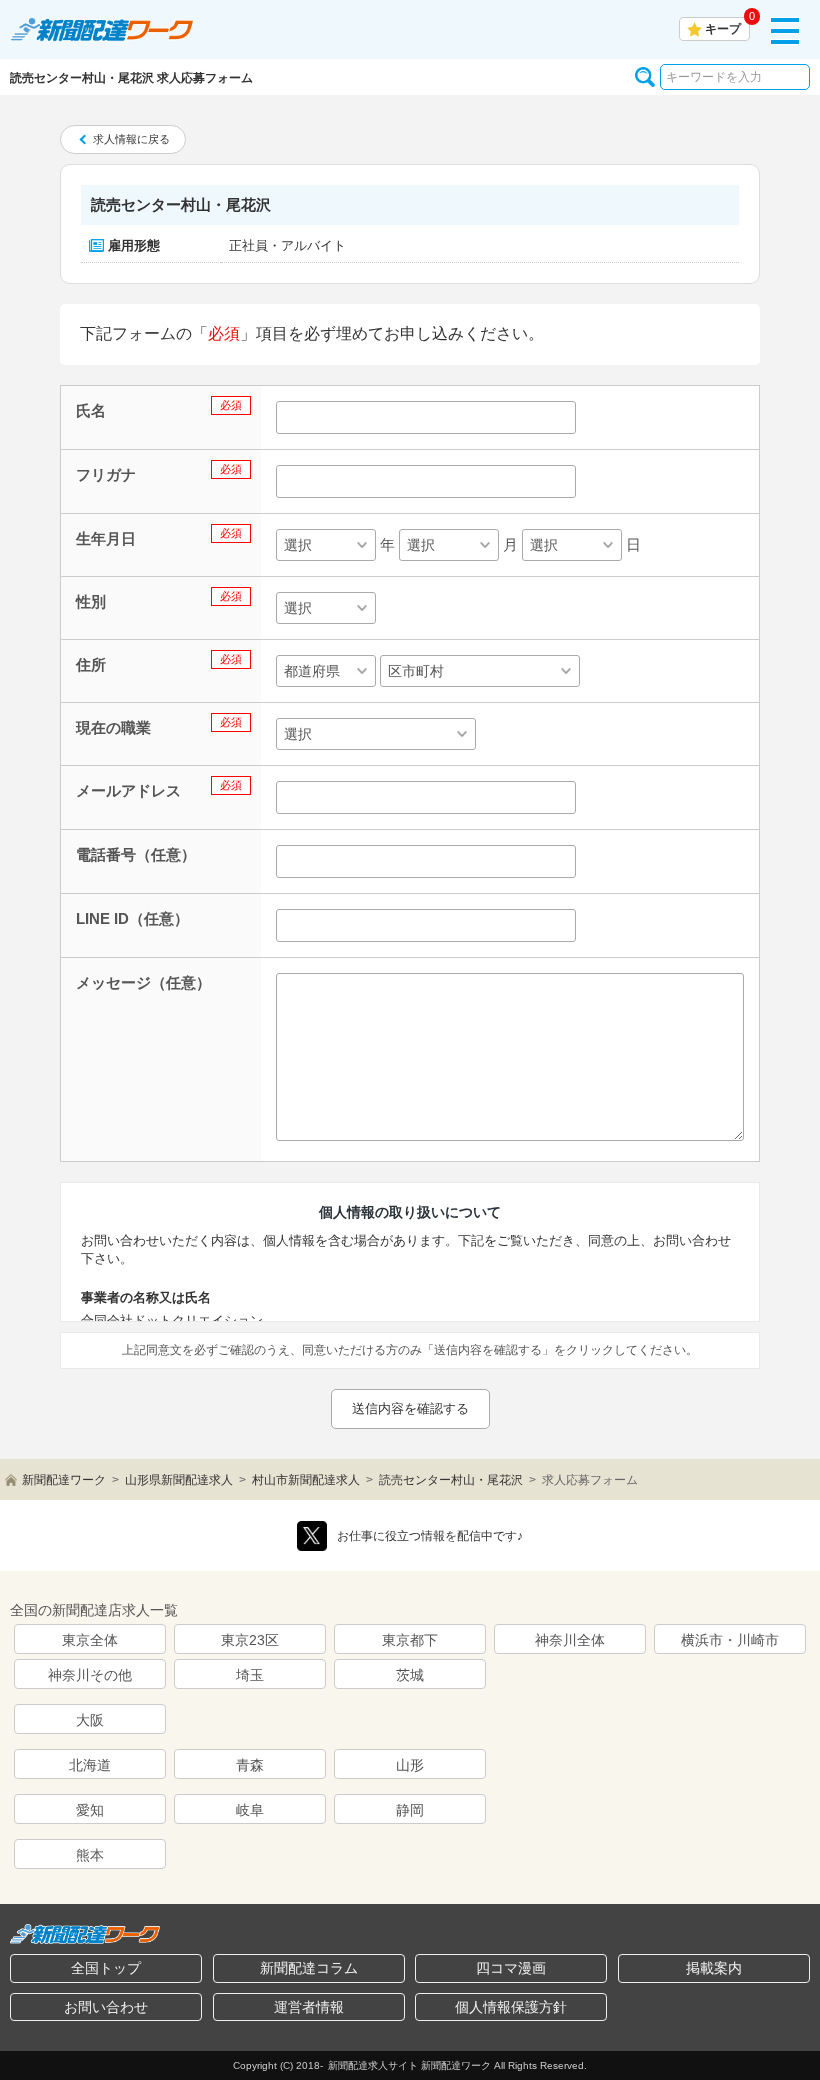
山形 (410, 1765)
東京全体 (90, 1640)
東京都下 (410, 1640)
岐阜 (250, 1810)
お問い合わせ (106, 2007)
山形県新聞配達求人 (179, 1480)
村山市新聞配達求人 (306, 1480)
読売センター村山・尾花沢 (451, 1480)
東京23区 (250, 1640)
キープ (723, 29)
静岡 (410, 1810)
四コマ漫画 (511, 1968)
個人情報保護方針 (511, 2007)
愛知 (90, 1810)
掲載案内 (714, 1968)
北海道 (90, 1765)
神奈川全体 (570, 1640)
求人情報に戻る (131, 139)
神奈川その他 (90, 1675)
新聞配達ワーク (64, 1480)
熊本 (90, 1855)
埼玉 (250, 1675)
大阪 (90, 1720)
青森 (250, 1765)
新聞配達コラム (309, 1968)
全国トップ (106, 1968)
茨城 (410, 1675)
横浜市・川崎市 (730, 1640)
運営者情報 (309, 2007)
